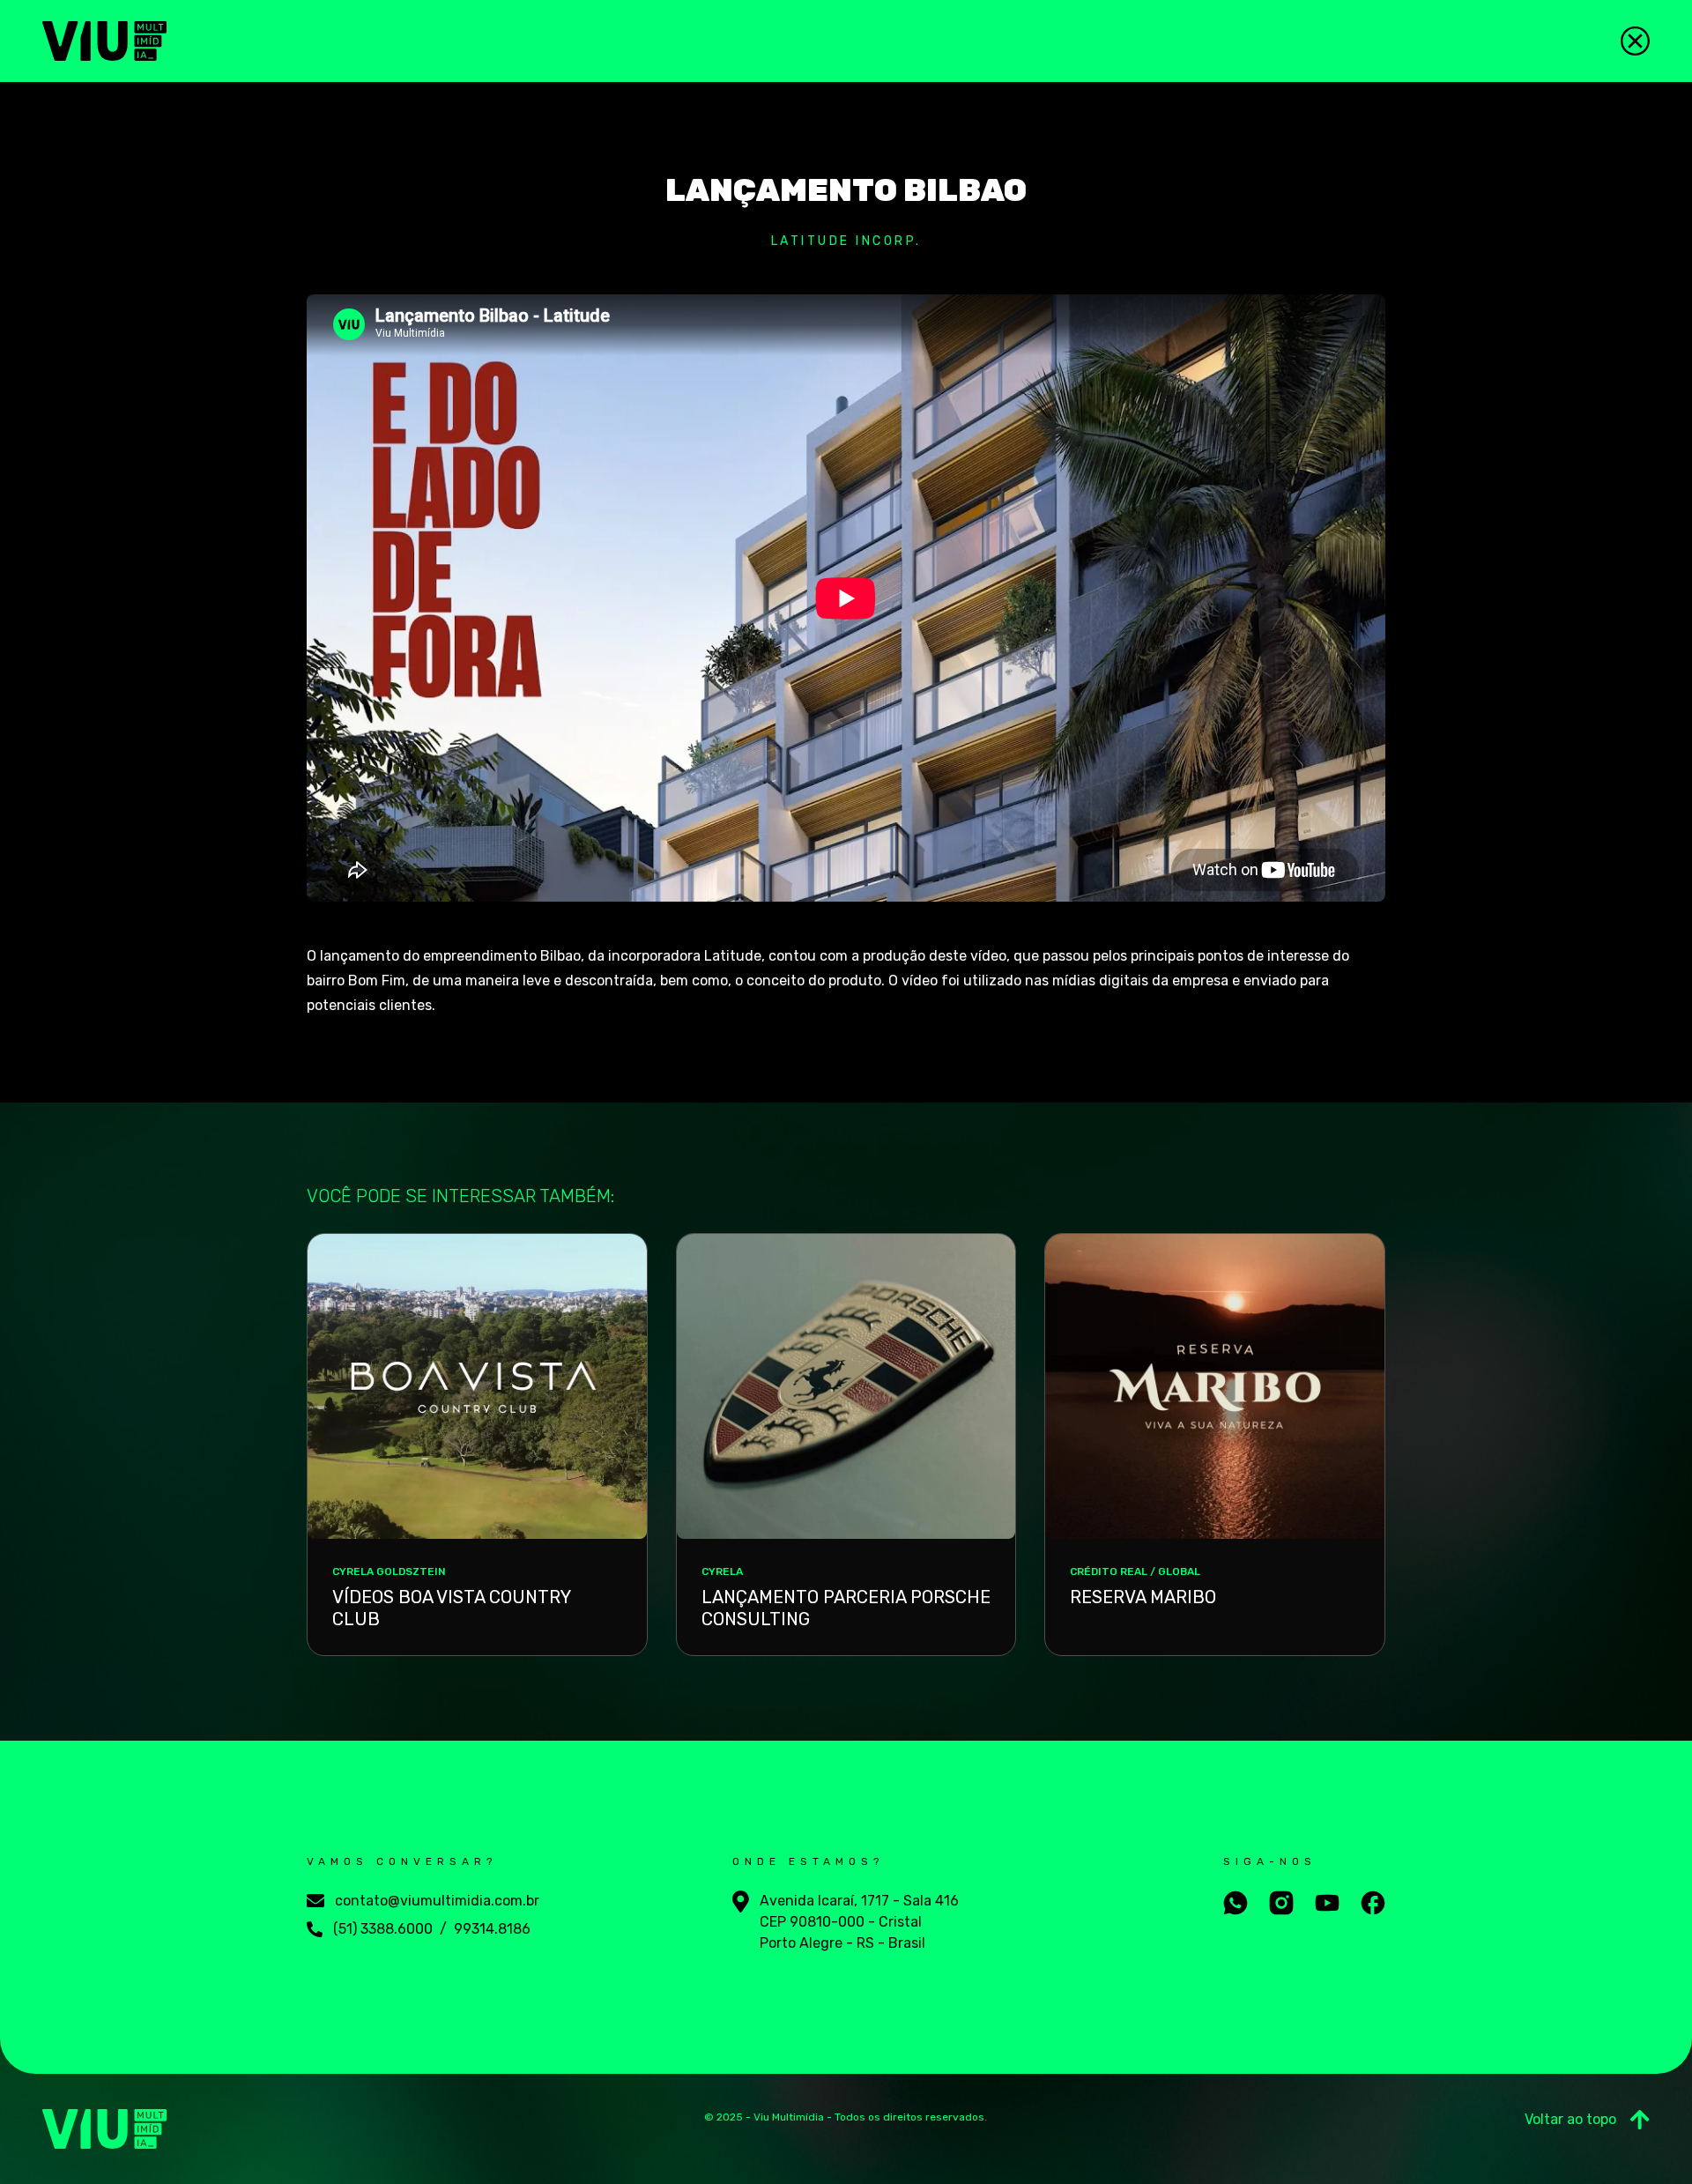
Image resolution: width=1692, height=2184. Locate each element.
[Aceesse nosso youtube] (1327, 1903)
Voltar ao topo (1570, 2119)
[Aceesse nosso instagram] (1281, 1903)
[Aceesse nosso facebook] (1373, 1903)
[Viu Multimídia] (104, 41)
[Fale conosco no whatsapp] (1236, 1903)
